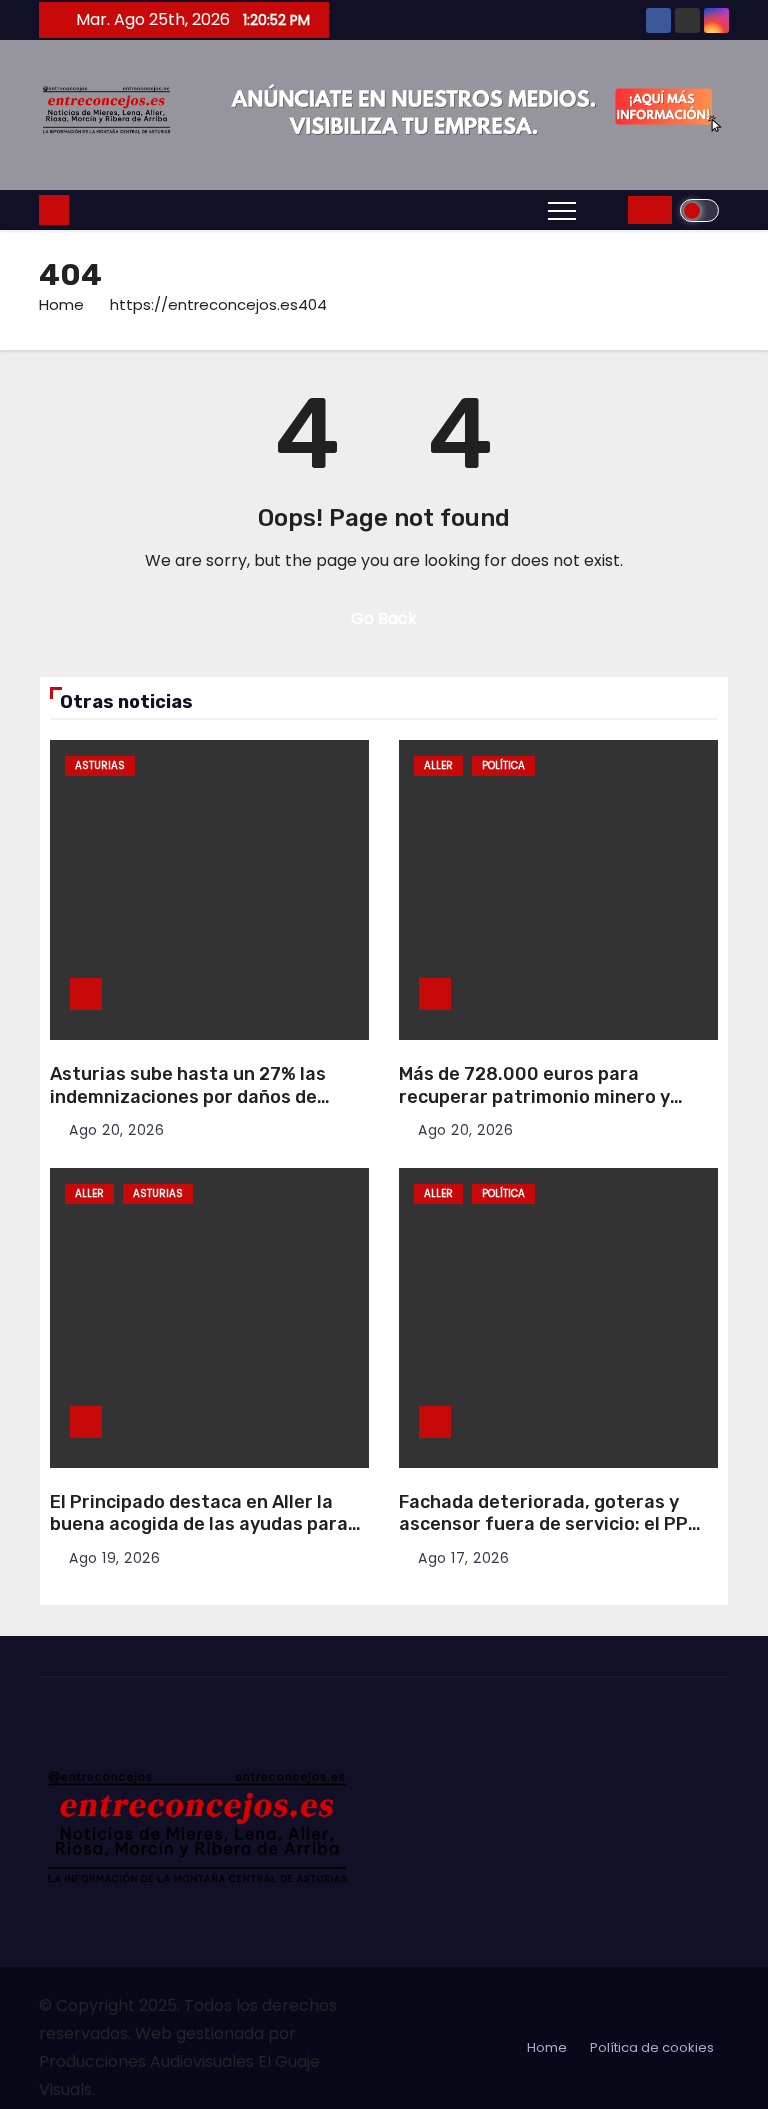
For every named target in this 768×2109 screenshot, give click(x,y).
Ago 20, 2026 (116, 1130)
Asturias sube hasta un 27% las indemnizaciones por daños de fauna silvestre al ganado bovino (194, 1096)
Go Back (384, 618)
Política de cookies (652, 2047)
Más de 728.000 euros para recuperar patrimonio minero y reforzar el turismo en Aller (534, 1096)
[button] (607, 209)
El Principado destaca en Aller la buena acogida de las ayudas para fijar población (199, 1524)
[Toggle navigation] (562, 210)
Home (61, 304)
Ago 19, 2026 (114, 1558)
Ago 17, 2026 (463, 1558)
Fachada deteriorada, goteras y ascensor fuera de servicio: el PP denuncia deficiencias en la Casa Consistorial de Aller (543, 1536)
